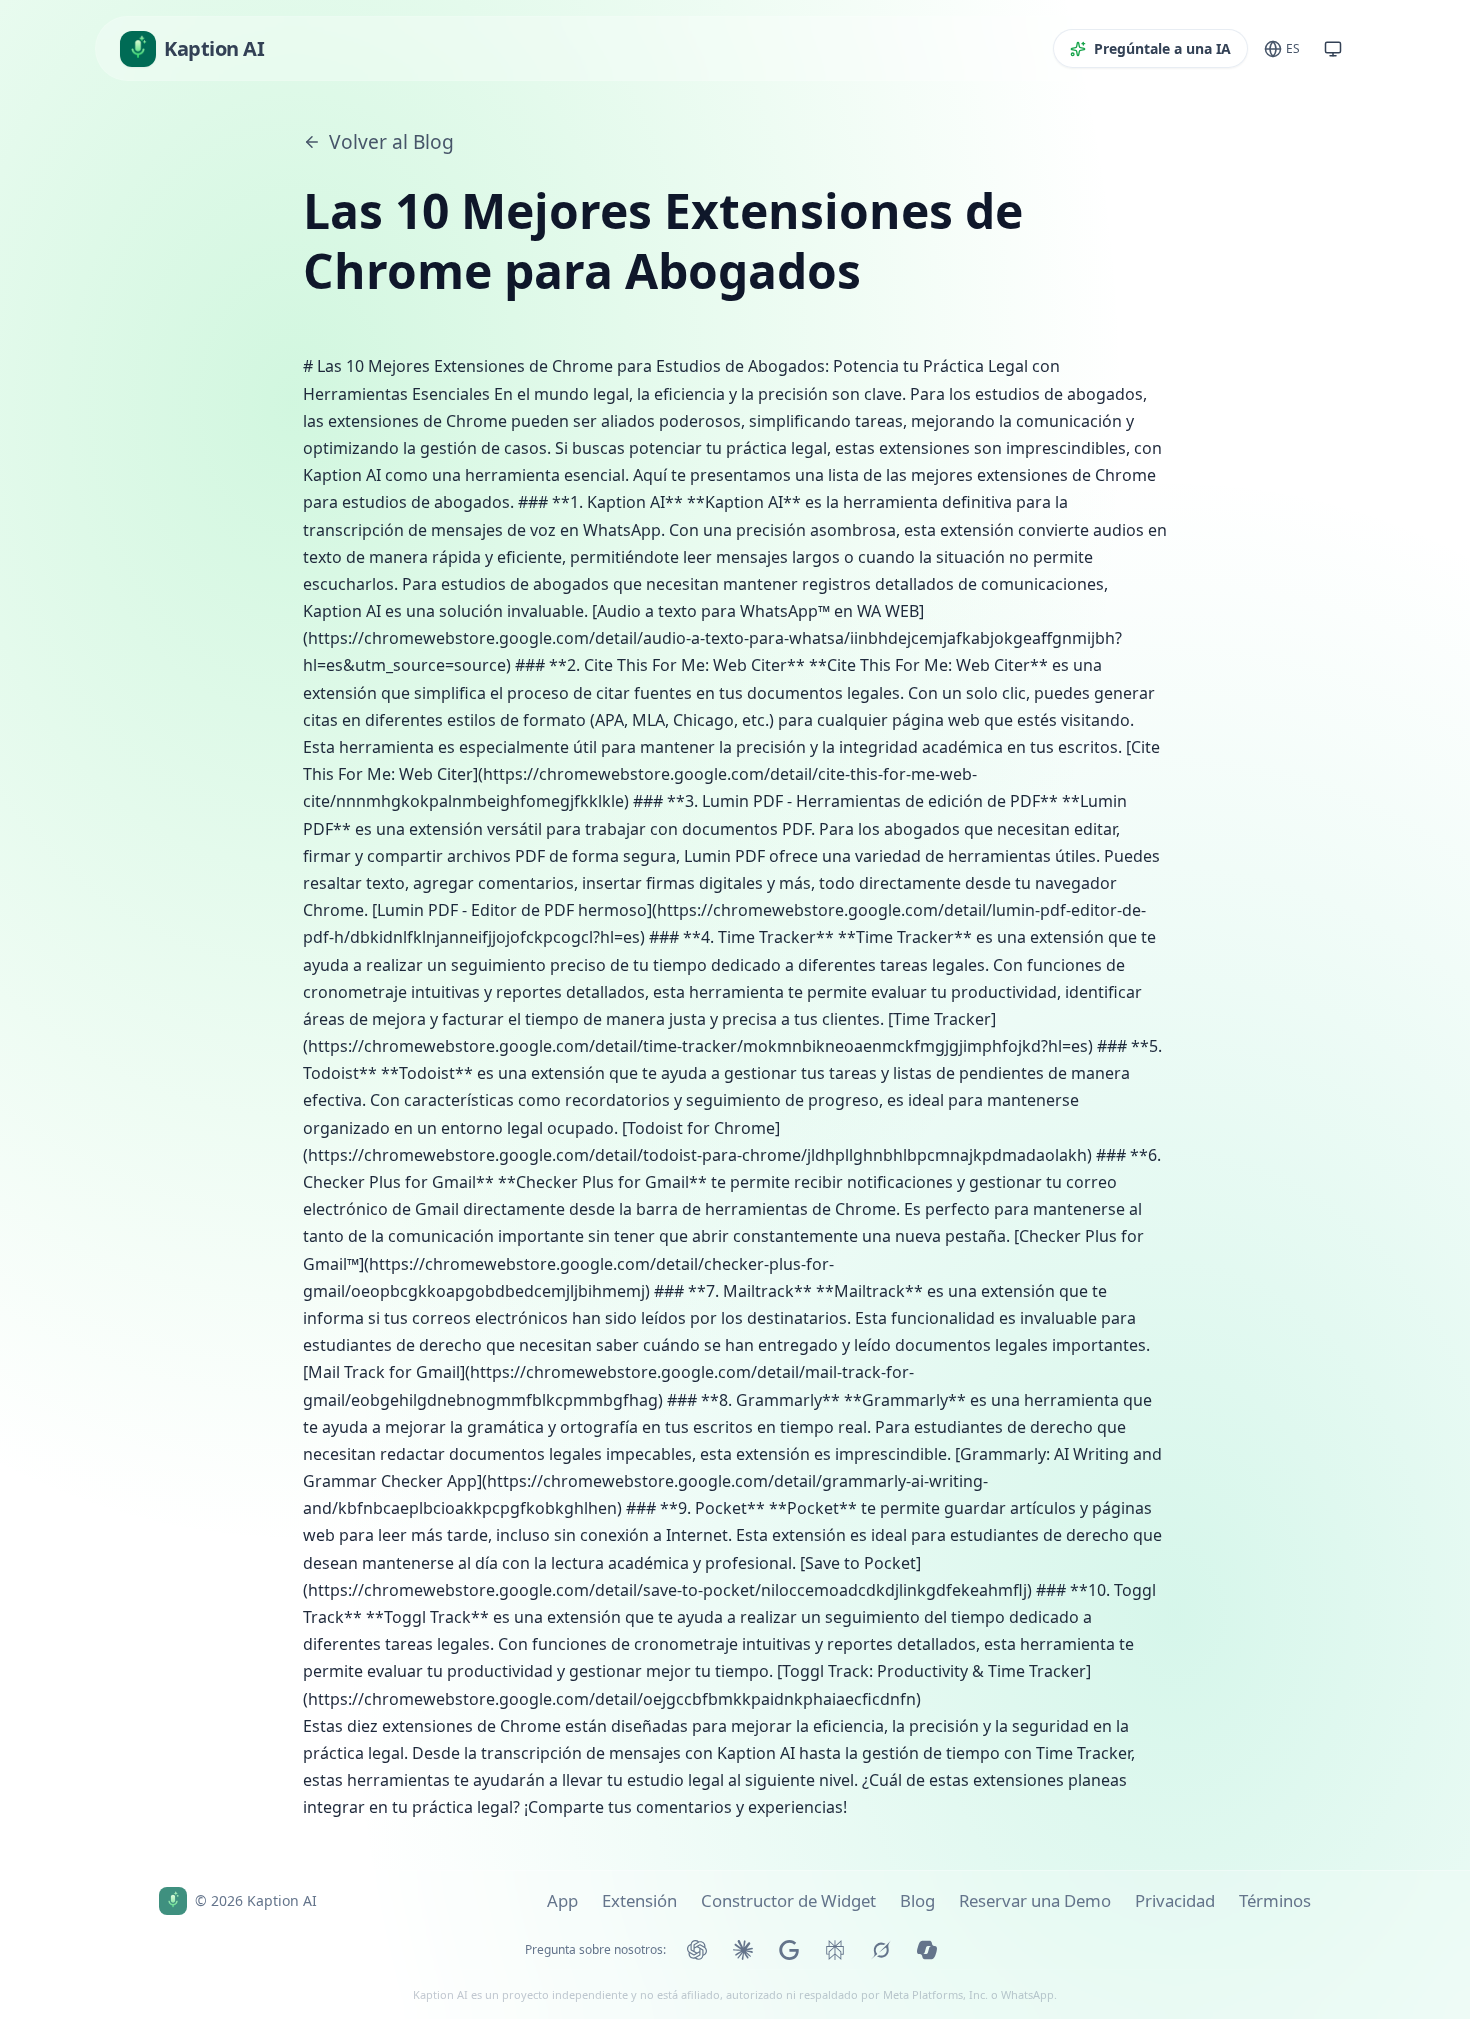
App (562, 1900)
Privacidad (1175, 1900)
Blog (917, 1900)
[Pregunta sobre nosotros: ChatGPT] (697, 1950)
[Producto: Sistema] (1333, 49)
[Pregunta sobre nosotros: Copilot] (927, 1950)
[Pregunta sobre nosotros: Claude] (743, 1950)
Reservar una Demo (1035, 1900)
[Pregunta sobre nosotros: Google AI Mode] (789, 1950)
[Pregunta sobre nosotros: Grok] (881, 1950)
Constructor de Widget (788, 1900)
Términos (1275, 1900)
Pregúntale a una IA (1162, 48)
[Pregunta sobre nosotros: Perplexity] (835, 1950)
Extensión (639, 1900)
